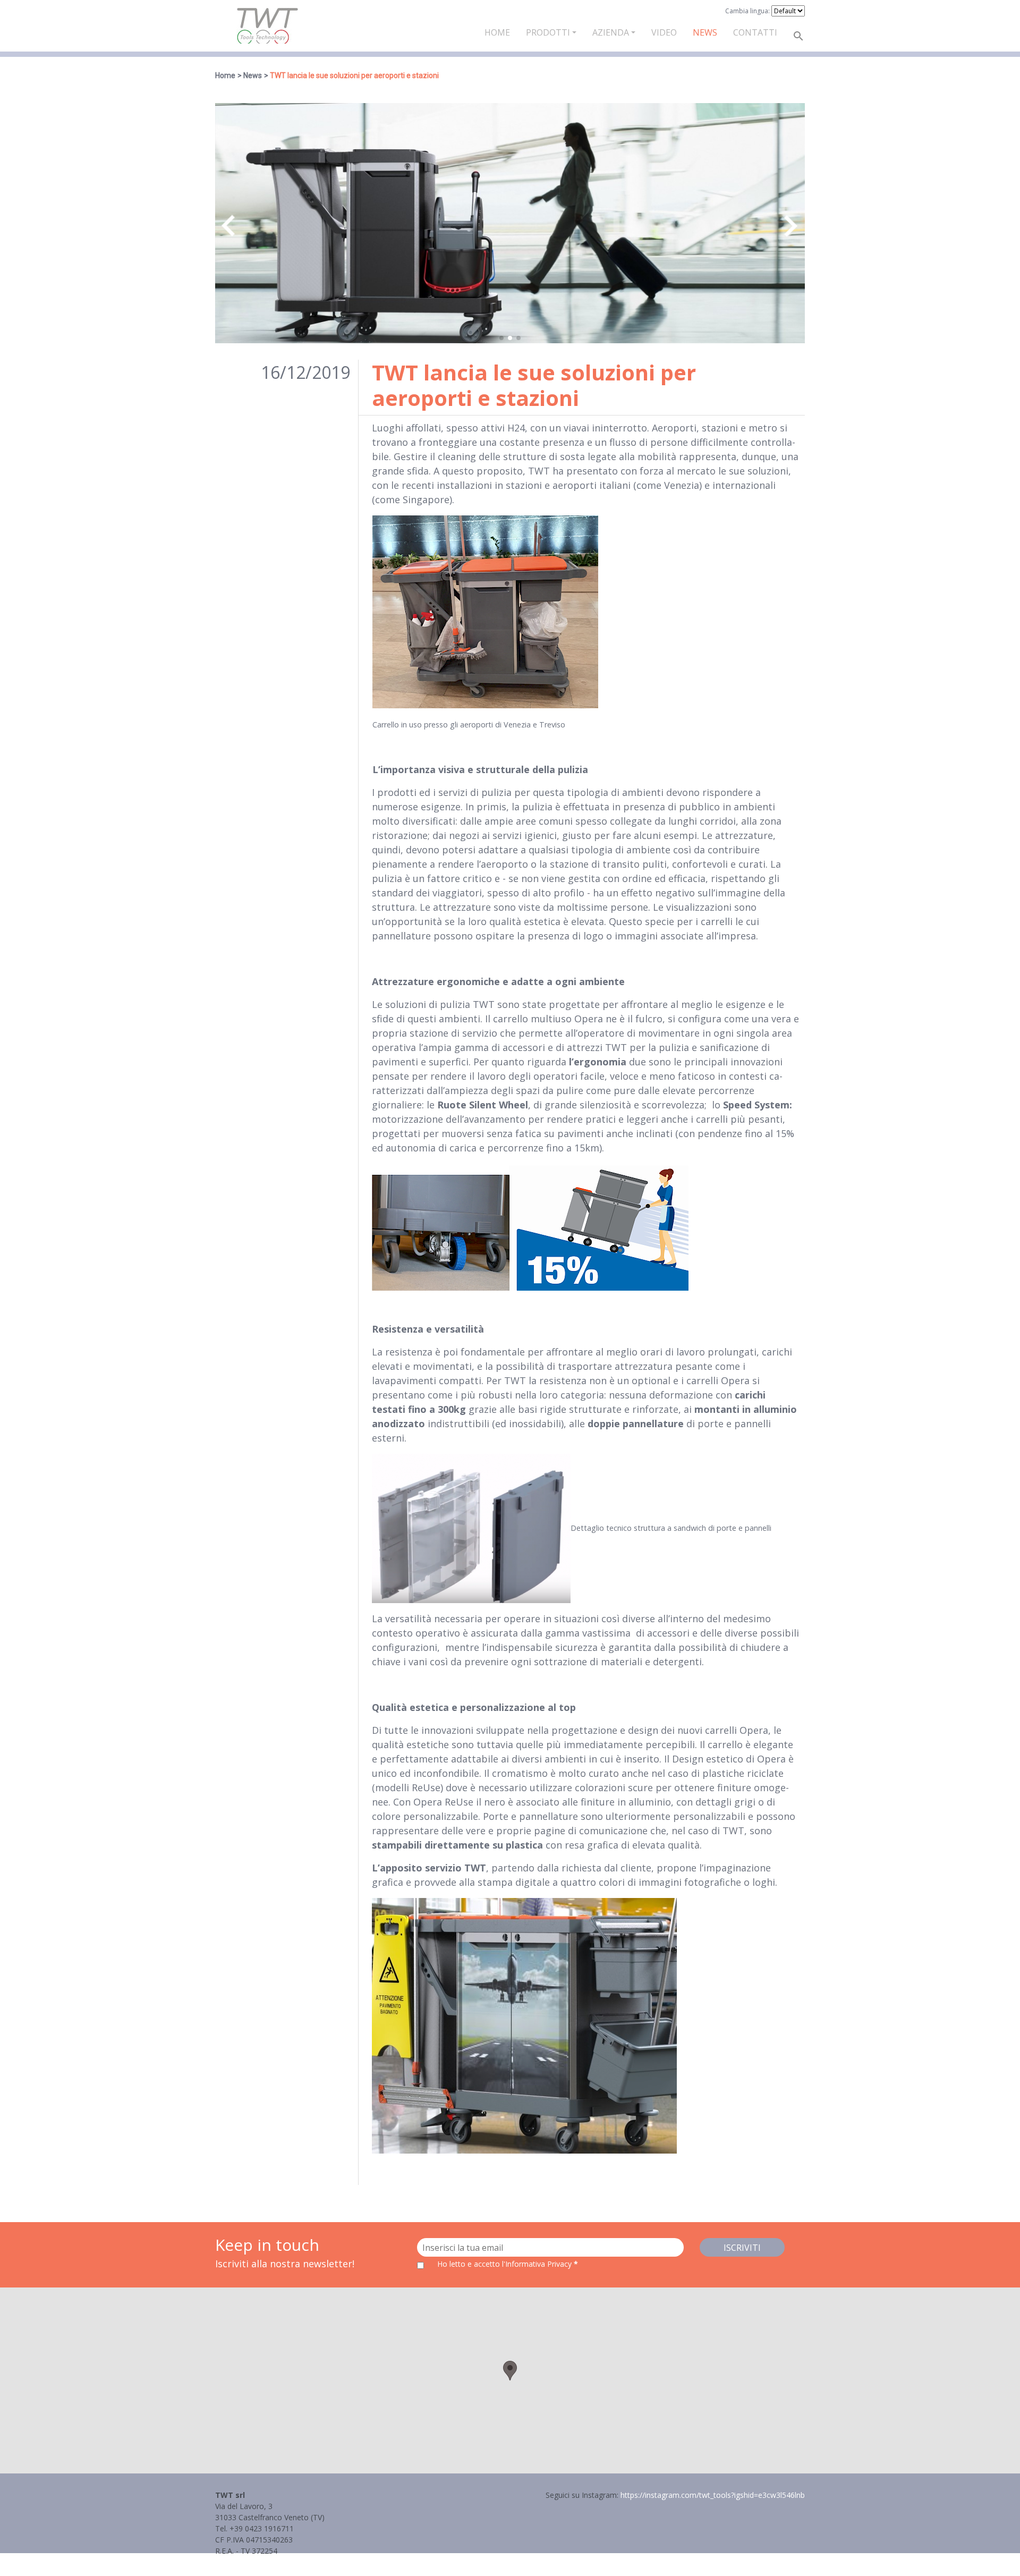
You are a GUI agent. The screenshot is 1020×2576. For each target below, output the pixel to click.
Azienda (611, 32)
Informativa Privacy (248, 2562)
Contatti (755, 32)
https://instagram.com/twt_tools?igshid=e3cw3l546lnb (713, 2495)
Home (497, 32)
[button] (510, 2371)
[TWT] (267, 26)
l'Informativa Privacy (538, 2264)
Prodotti (548, 32)
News (705, 32)
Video (664, 32)
